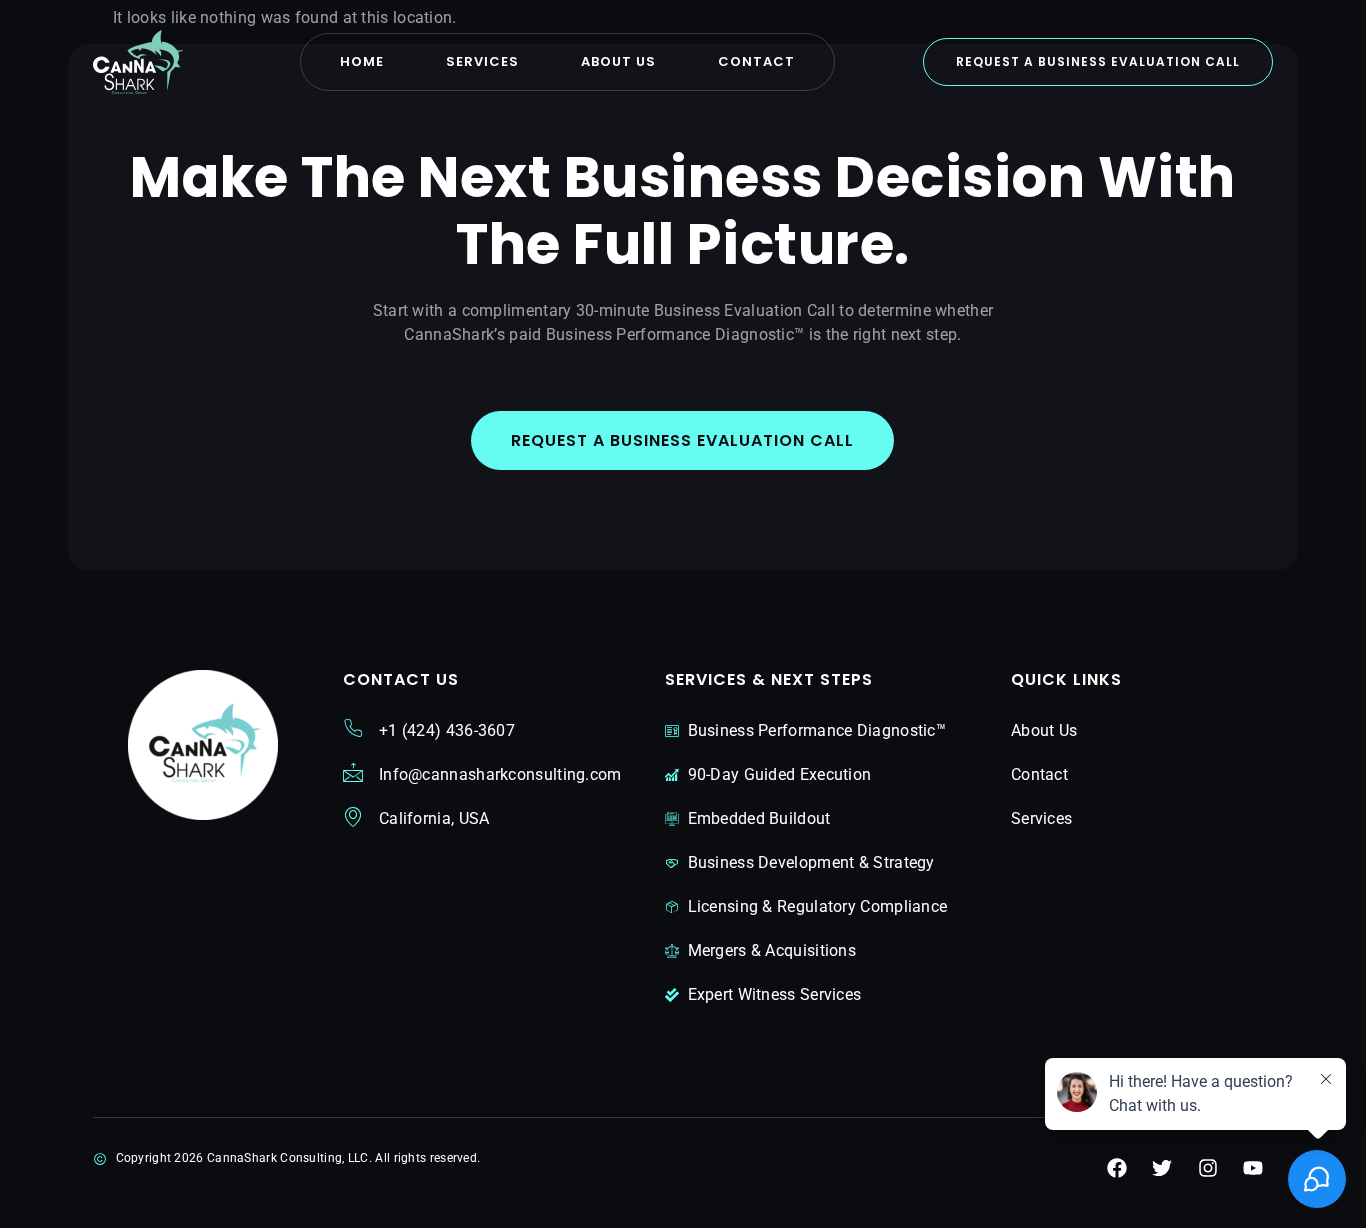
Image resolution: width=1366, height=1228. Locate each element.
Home (362, 61)
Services (482, 61)
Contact (756, 61)
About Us (618, 61)
